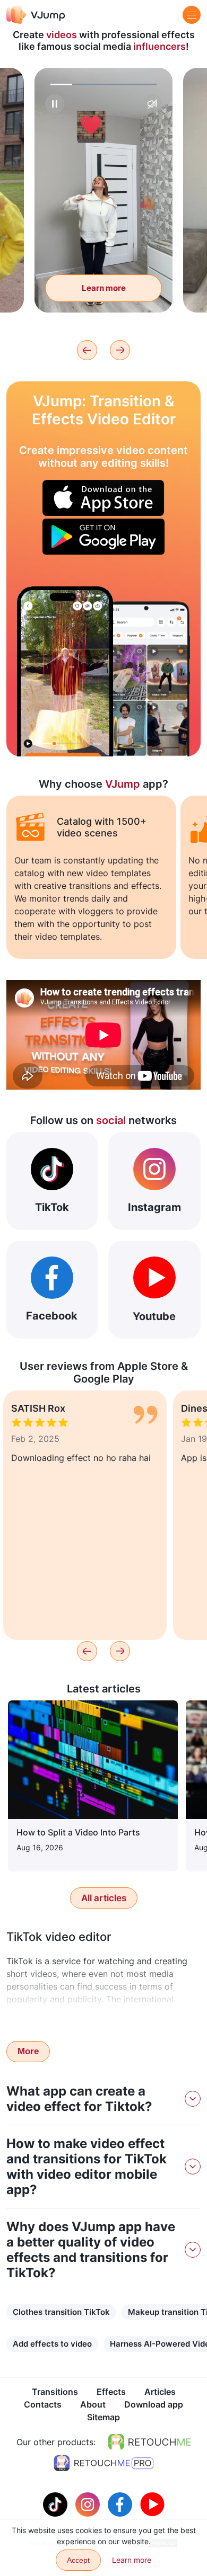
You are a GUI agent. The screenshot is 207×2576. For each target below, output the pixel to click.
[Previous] (87, 350)
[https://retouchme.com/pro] (103, 2463)
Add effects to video (52, 2344)
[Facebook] (121, 2503)
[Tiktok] (57, 2503)
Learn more (104, 288)
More (28, 2051)
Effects (111, 2392)
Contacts (43, 2404)
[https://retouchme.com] (150, 2442)
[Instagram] (89, 2503)
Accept (78, 2560)
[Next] (120, 350)
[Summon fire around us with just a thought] (65, 671)
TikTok (52, 1207)
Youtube (154, 1316)
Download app (154, 2404)
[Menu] (192, 15)
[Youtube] (152, 2503)
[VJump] (36, 15)
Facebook (52, 1316)
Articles (160, 2392)
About (93, 2404)
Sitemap (103, 2417)
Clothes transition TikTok (61, 2312)
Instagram (154, 1207)
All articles (104, 1898)
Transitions (55, 2392)
